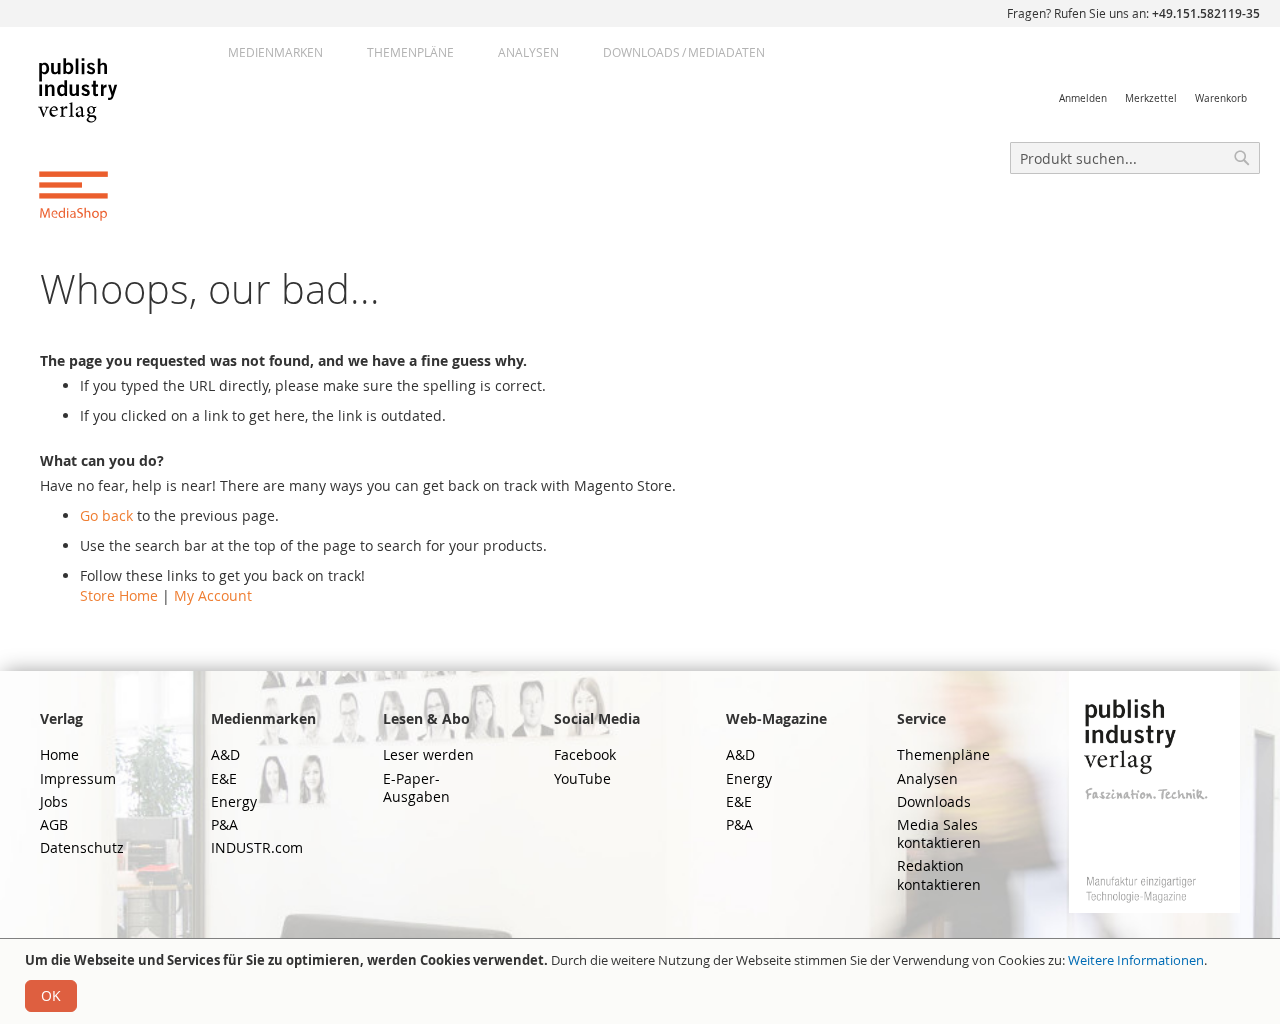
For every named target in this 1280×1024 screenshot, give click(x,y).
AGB (54, 824)
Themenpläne (410, 52)
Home (59, 754)
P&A (224, 824)
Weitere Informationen (1136, 960)
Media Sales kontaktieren (939, 833)
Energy (234, 801)
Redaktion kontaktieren (939, 874)
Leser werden (428, 754)
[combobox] (1135, 158)
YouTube (582, 778)
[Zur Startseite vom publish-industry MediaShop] (94, 138)
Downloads (934, 801)
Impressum (78, 778)
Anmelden (1083, 98)
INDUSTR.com (257, 847)
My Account (213, 595)
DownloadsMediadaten (684, 52)
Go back (106, 515)
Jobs (54, 801)
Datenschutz (82, 847)
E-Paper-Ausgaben (416, 787)
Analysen (528, 52)
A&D (225, 754)
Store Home (119, 595)
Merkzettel (1151, 98)
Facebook (585, 754)
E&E (224, 778)
